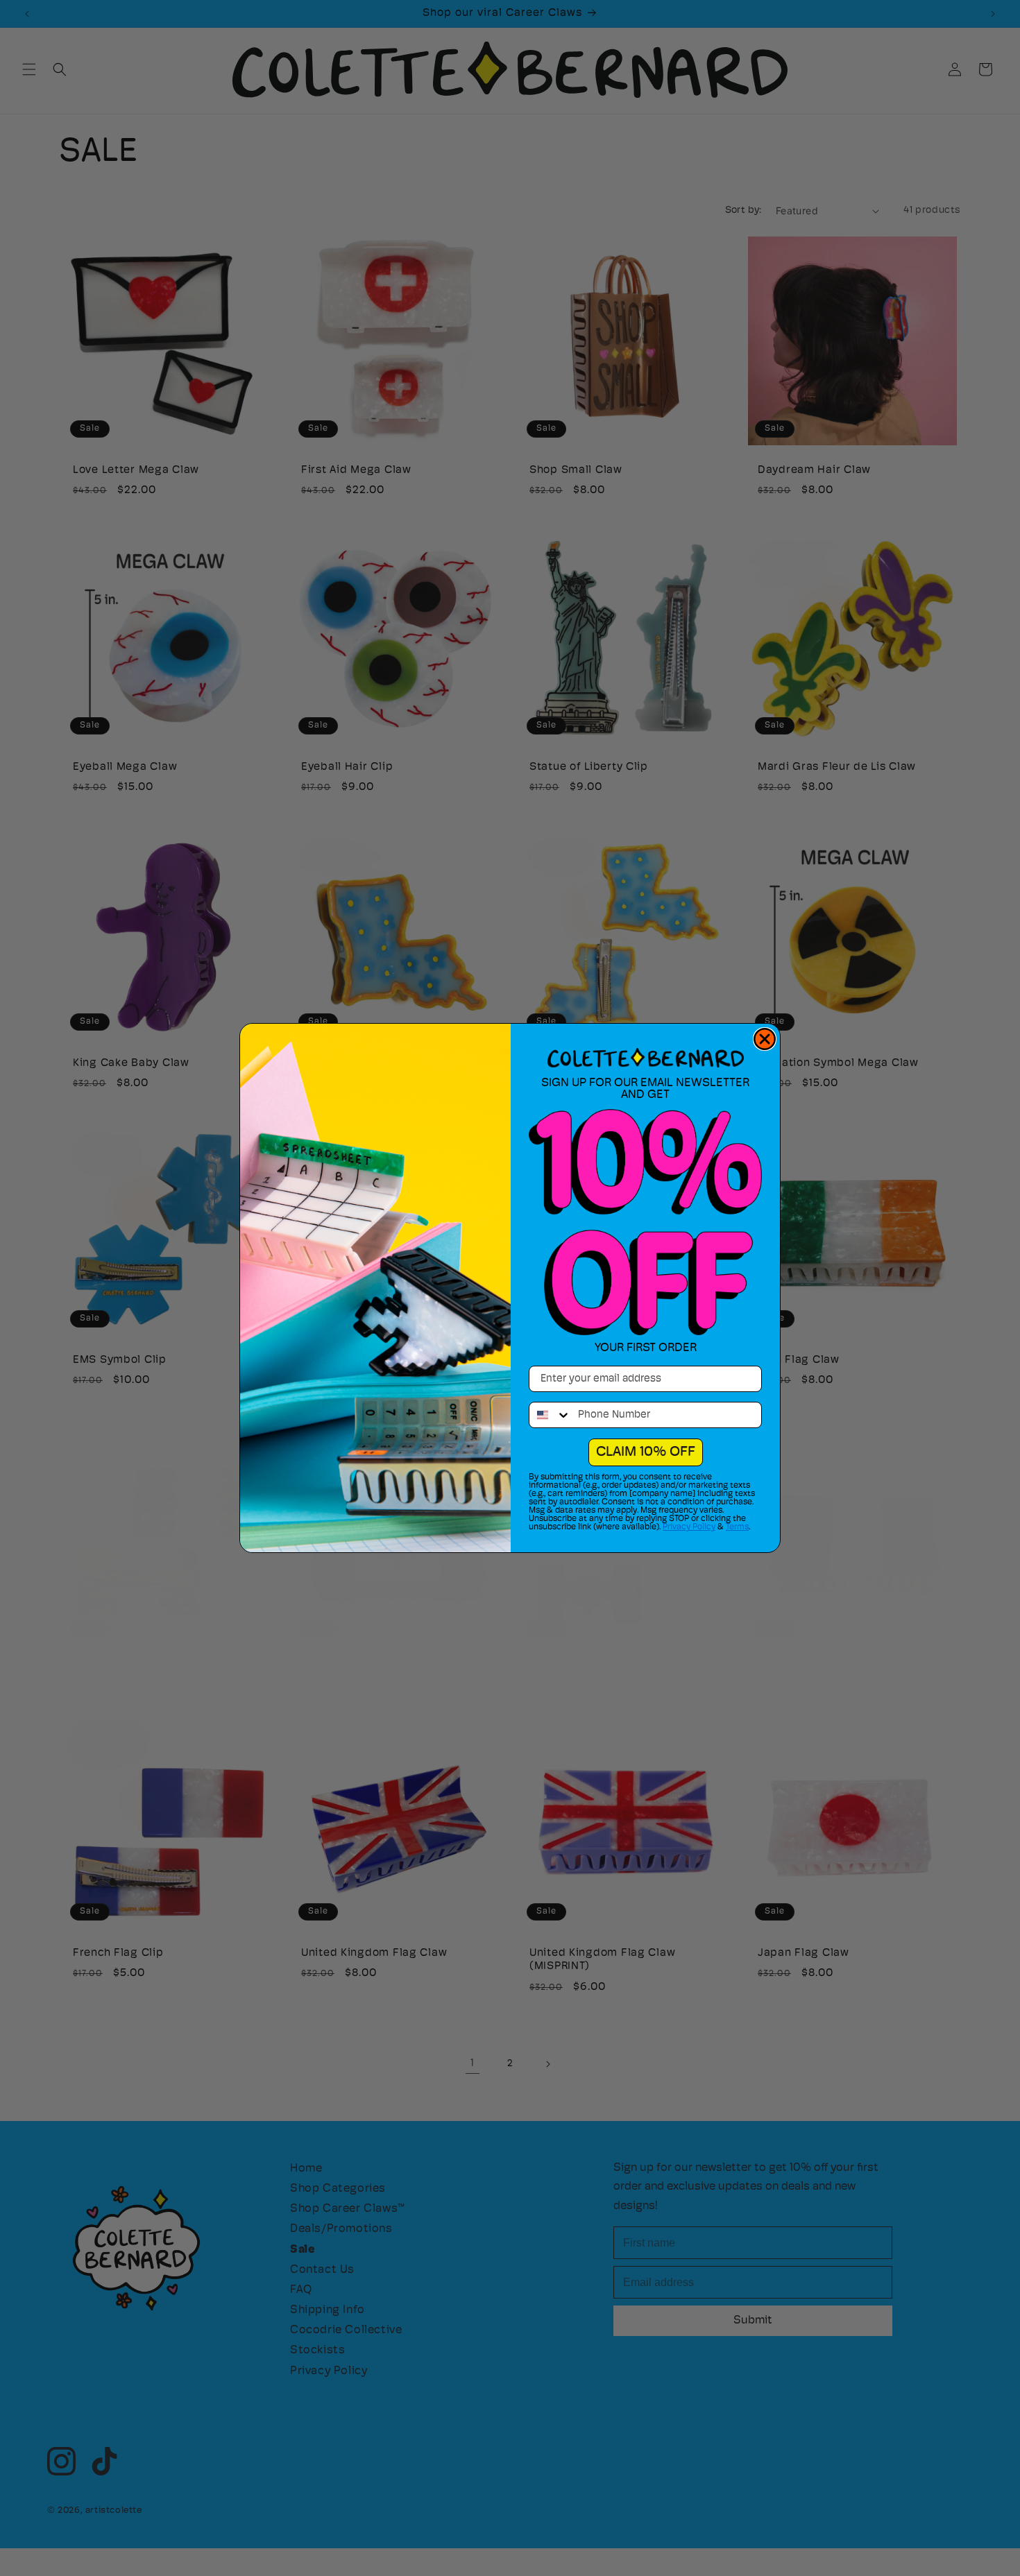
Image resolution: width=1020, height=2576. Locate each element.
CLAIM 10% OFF (646, 1452)
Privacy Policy (689, 1527)
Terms (737, 1527)
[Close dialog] (765, 1039)
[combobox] (550, 1415)
